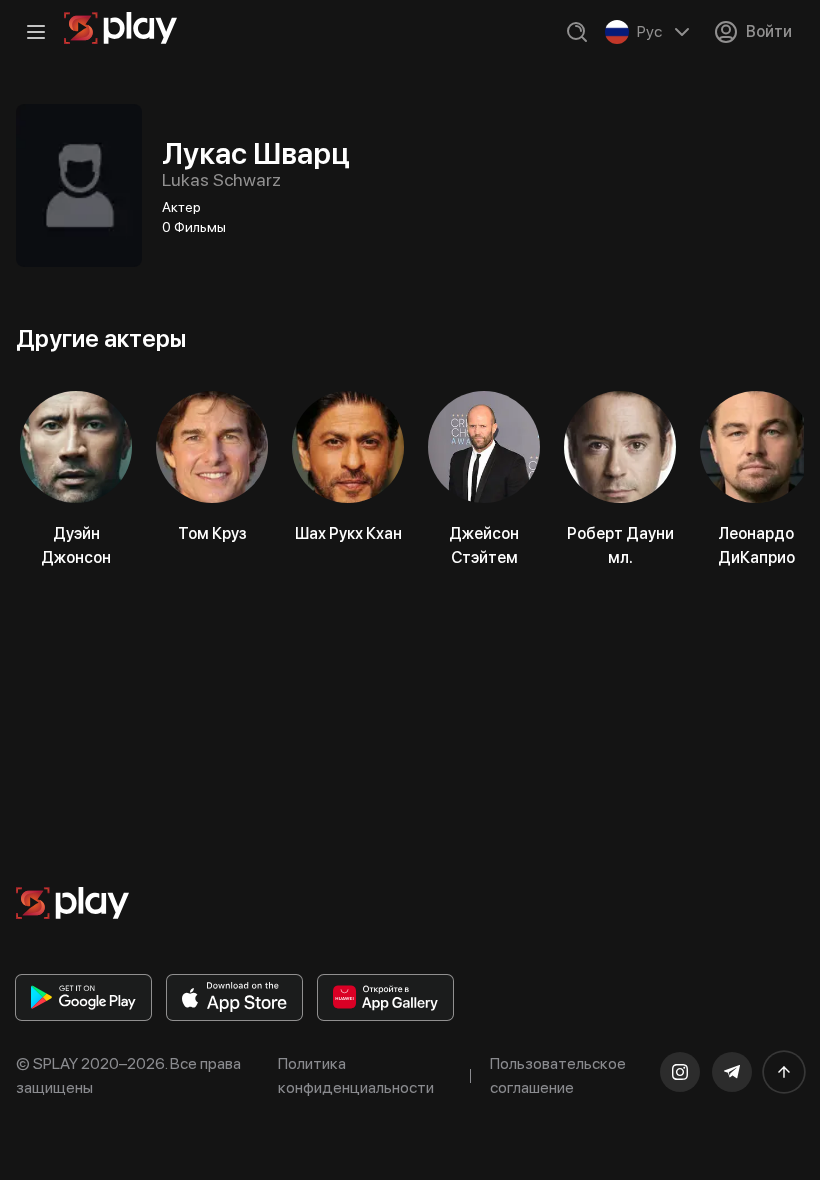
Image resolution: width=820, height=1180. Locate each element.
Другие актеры (101, 338)
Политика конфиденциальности (356, 1075)
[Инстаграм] (680, 1072)
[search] (577, 32)
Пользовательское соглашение (558, 1075)
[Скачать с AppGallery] (385, 997)
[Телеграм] (732, 1072)
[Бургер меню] (36, 32)
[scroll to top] (784, 1072)
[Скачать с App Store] (234, 997)
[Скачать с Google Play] (83, 997)
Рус (649, 31)
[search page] (577, 32)
